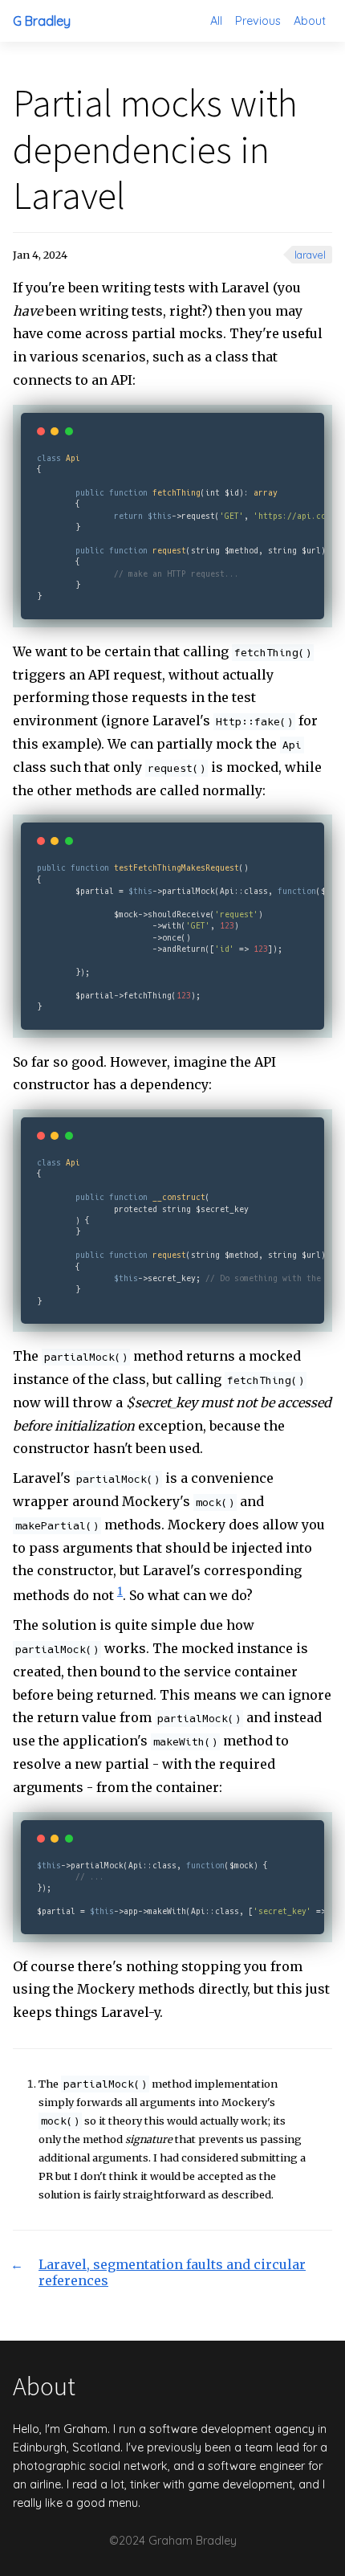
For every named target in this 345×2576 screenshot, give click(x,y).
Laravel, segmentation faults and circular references (172, 2272)
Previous (258, 21)
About (310, 21)
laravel (310, 255)
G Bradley (42, 21)
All (216, 21)
